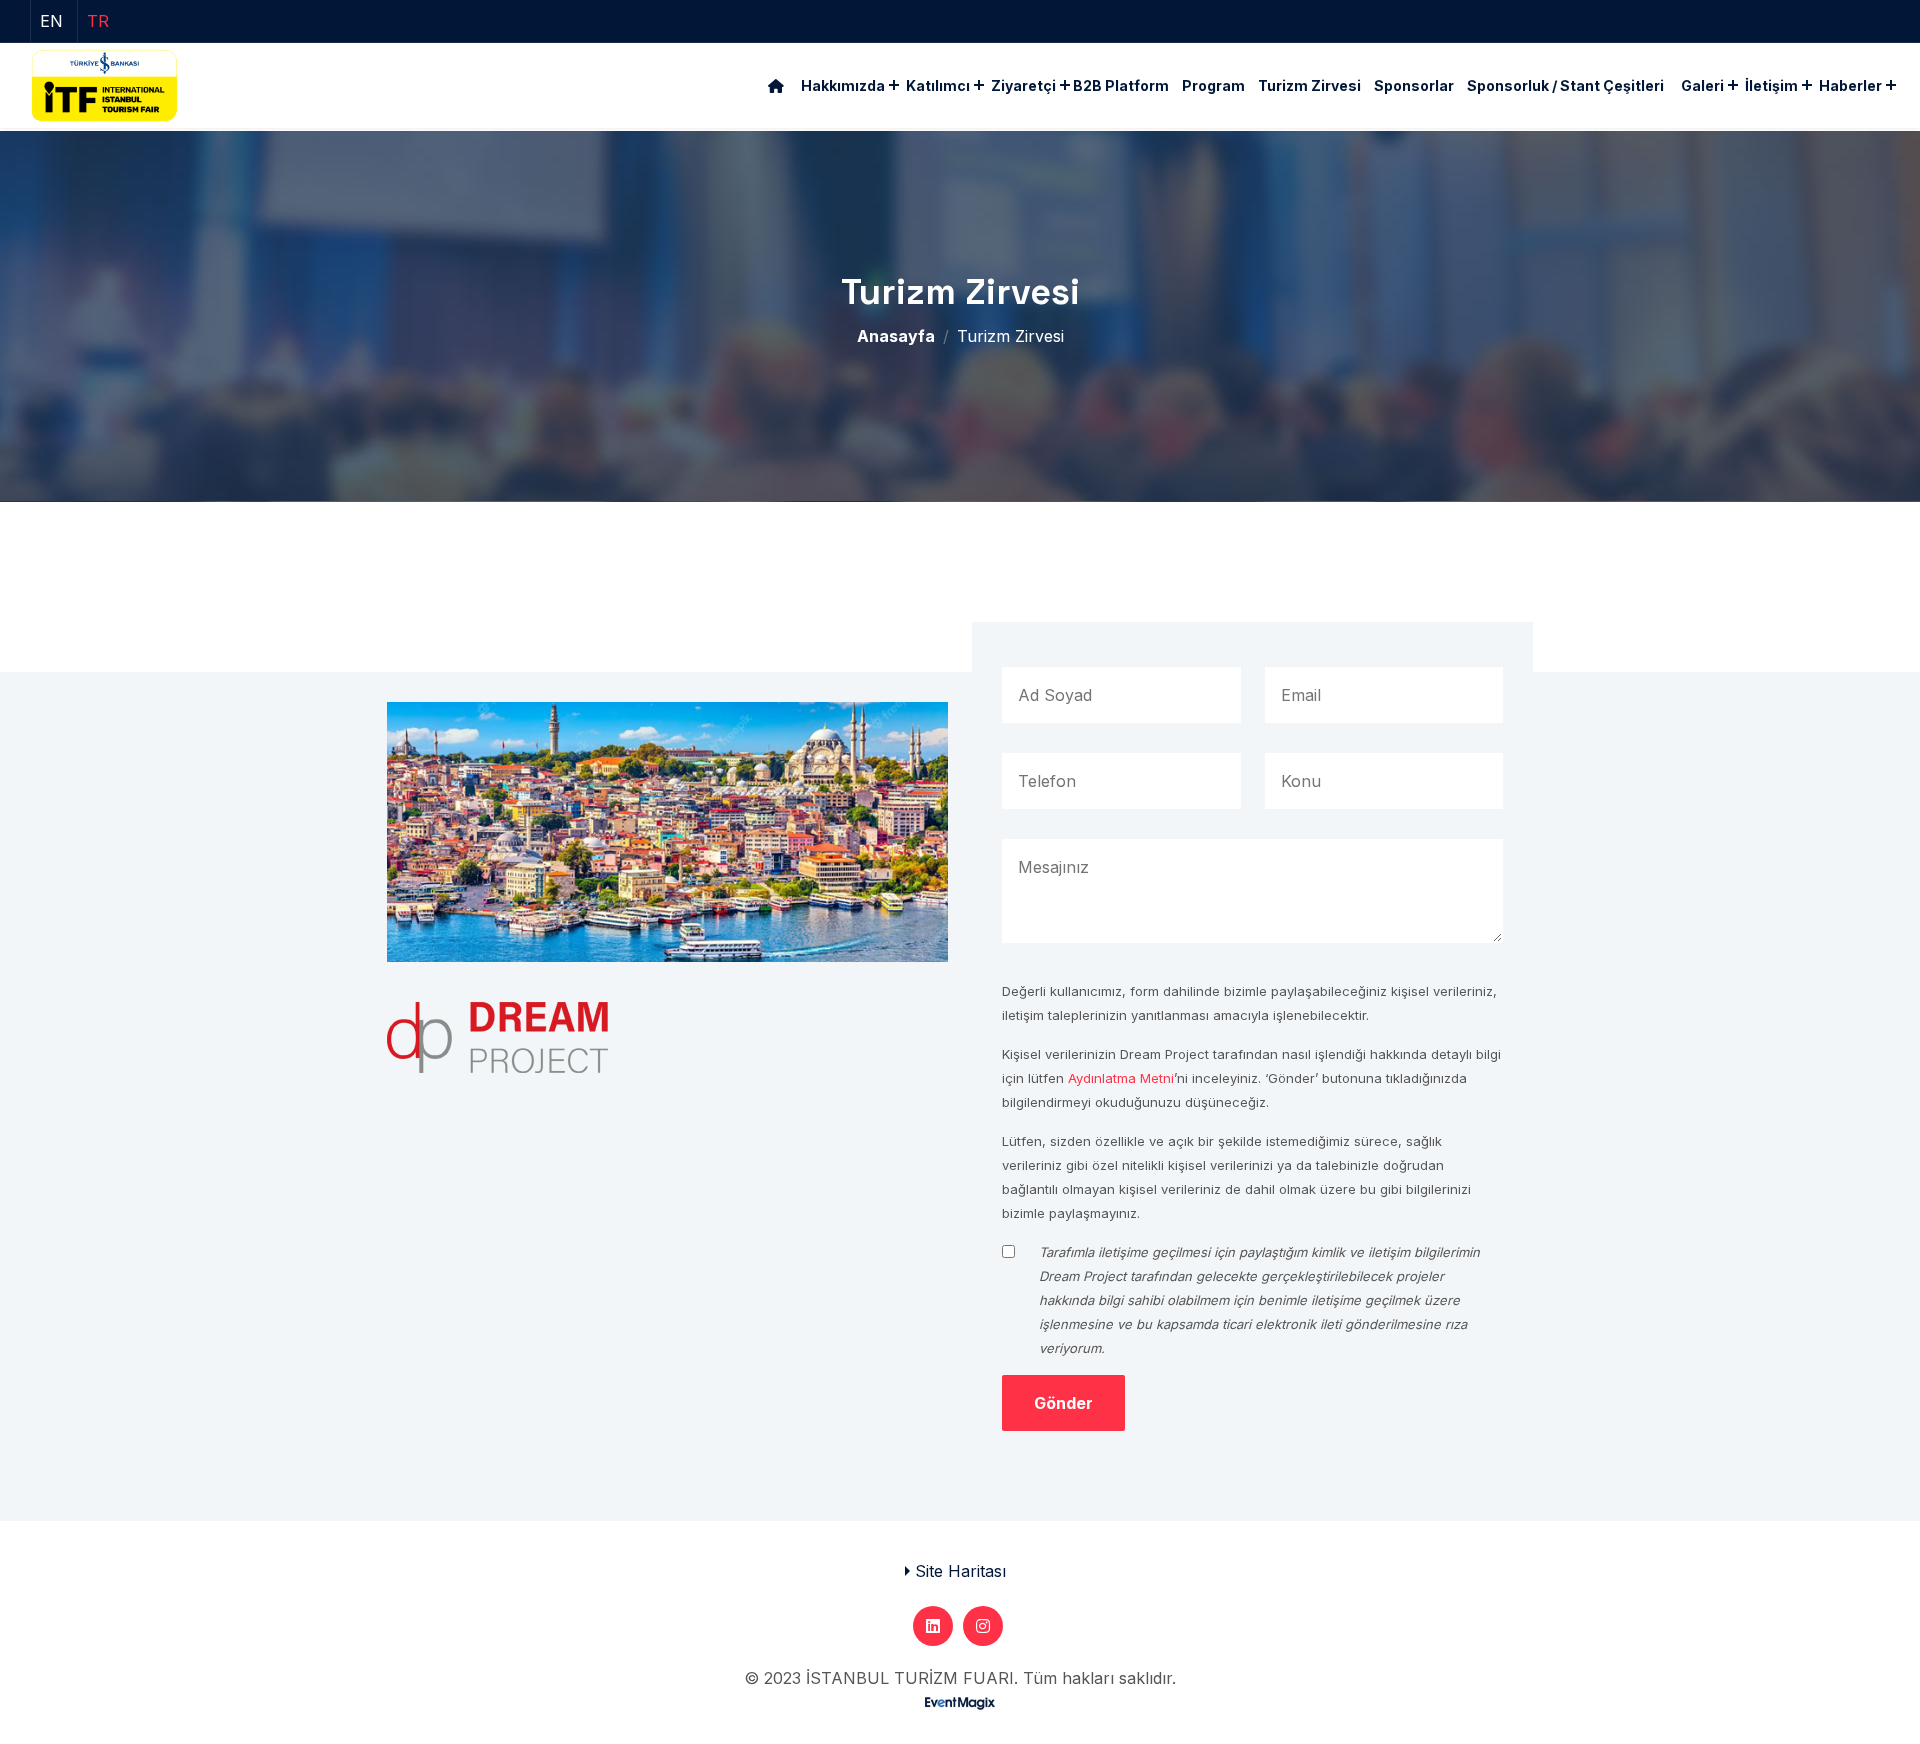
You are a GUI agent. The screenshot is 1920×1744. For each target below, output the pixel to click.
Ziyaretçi (1023, 85)
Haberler (1850, 85)
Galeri (1702, 85)
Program (1213, 85)
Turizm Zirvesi (1309, 85)
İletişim (1771, 85)
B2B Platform (1121, 85)
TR (98, 21)
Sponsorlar (1414, 85)
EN (51, 21)
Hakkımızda (843, 85)
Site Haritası (960, 1571)
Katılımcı (938, 85)
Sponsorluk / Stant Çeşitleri (1565, 85)
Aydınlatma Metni (1121, 1078)
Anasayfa (896, 336)
